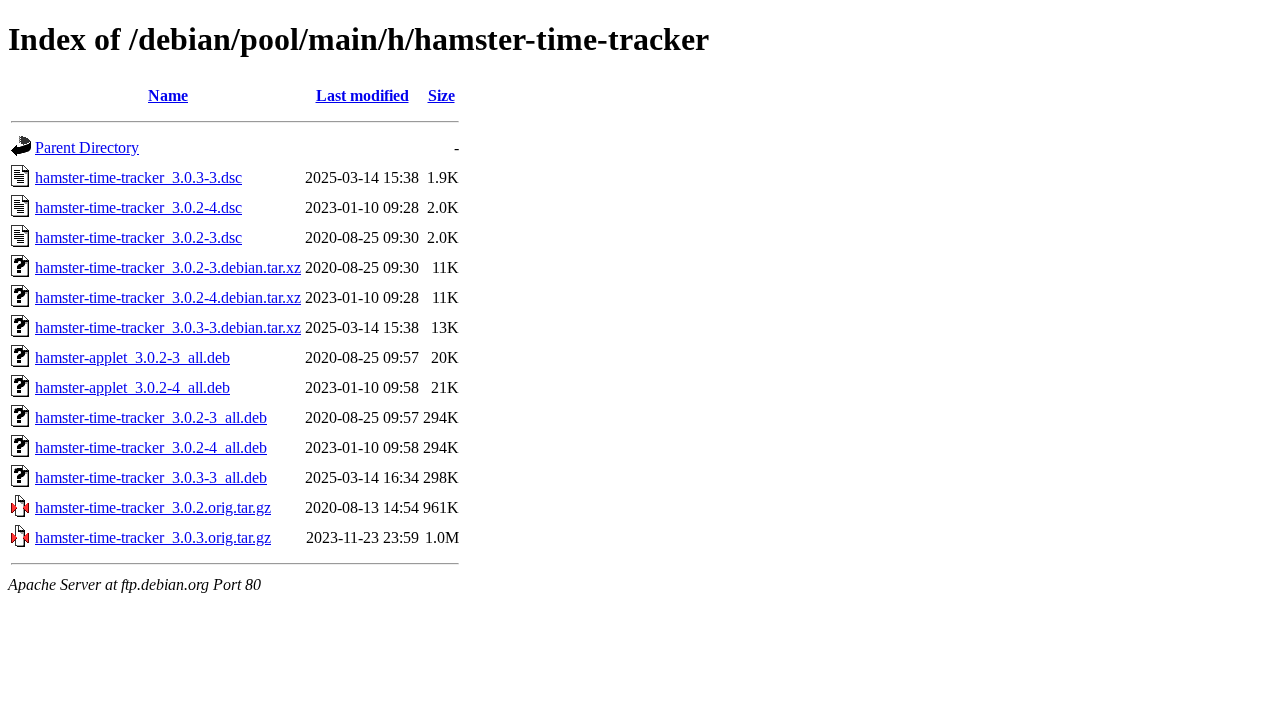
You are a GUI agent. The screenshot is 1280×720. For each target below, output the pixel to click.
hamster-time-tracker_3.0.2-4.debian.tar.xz (168, 297)
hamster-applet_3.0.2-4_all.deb (132, 387)
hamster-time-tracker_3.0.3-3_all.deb (151, 477)
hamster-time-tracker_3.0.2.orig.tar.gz (153, 507)
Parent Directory (87, 147)
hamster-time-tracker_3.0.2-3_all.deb (151, 417)
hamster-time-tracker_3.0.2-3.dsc (138, 237)
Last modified (362, 95)
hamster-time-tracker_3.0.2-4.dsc (138, 207)
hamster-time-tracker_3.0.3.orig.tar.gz (153, 537)
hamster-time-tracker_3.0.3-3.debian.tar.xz (168, 327)
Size (441, 95)
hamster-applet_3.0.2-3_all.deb (132, 357)
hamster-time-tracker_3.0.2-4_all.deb (151, 447)
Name (168, 95)
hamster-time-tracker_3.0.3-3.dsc (138, 177)
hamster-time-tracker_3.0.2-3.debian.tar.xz (168, 267)
